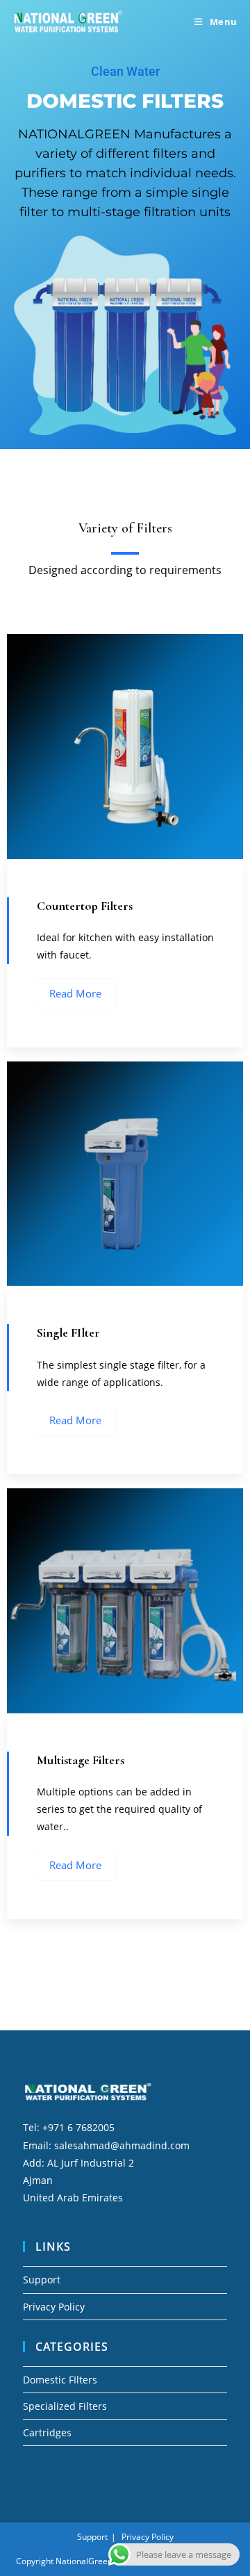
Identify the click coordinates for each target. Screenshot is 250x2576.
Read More (75, 993)
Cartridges (47, 2432)
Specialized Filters (65, 2406)
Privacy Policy (54, 2307)
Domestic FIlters (60, 2380)
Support (42, 2280)
